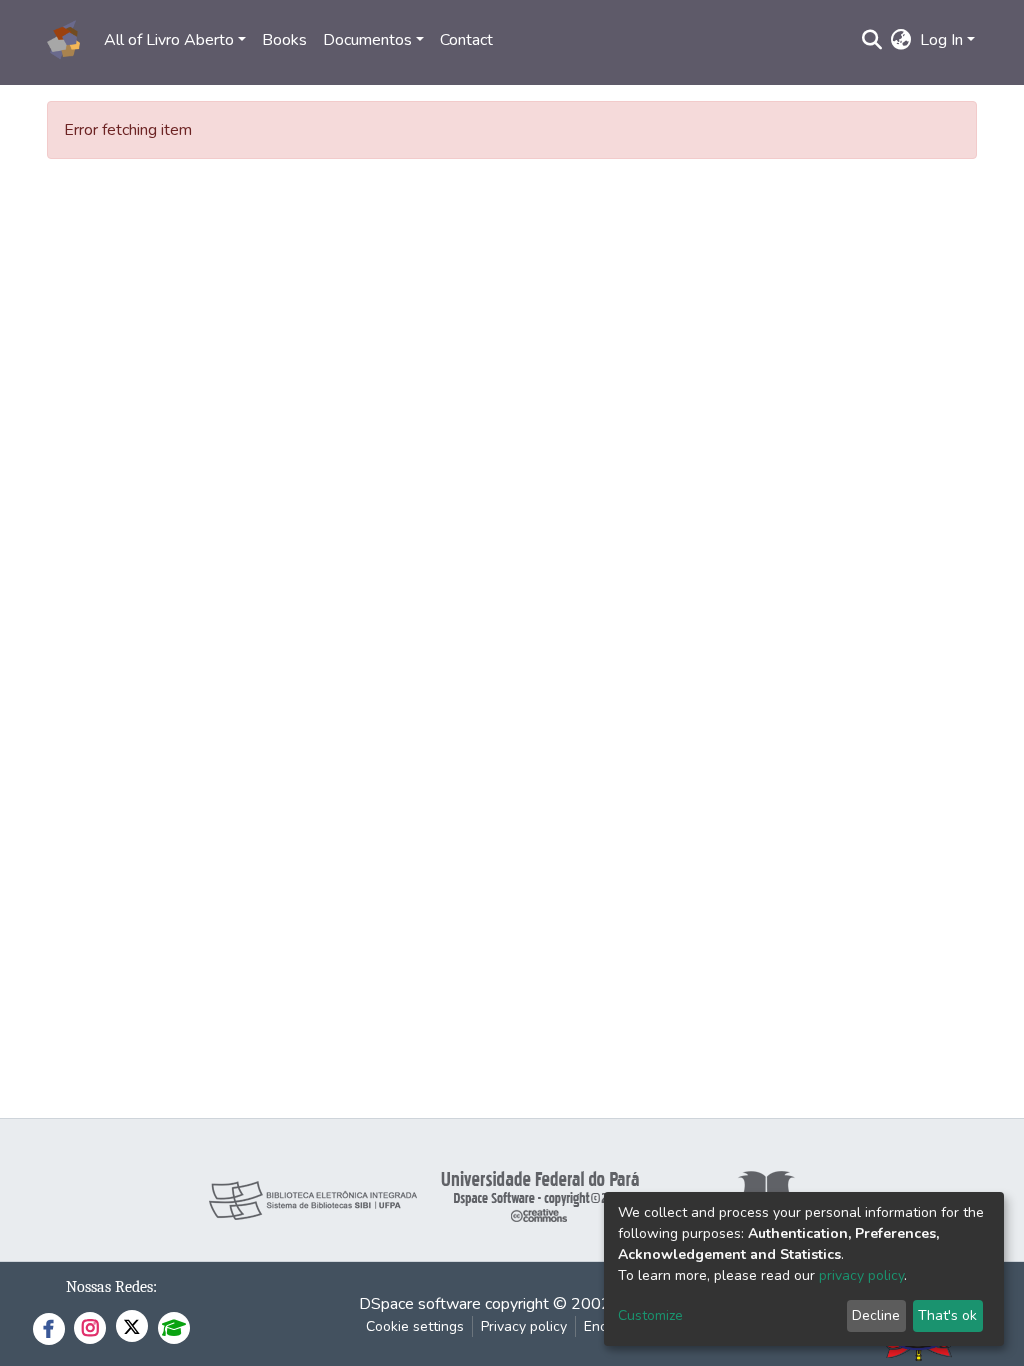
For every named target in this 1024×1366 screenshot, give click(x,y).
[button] (901, 40)
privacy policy (861, 1275)
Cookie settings (415, 1326)
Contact (466, 40)
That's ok (947, 1315)
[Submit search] (872, 40)
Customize (650, 1315)
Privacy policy (524, 1326)
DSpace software (420, 1304)
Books (284, 40)
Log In (941, 40)
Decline (876, 1315)
